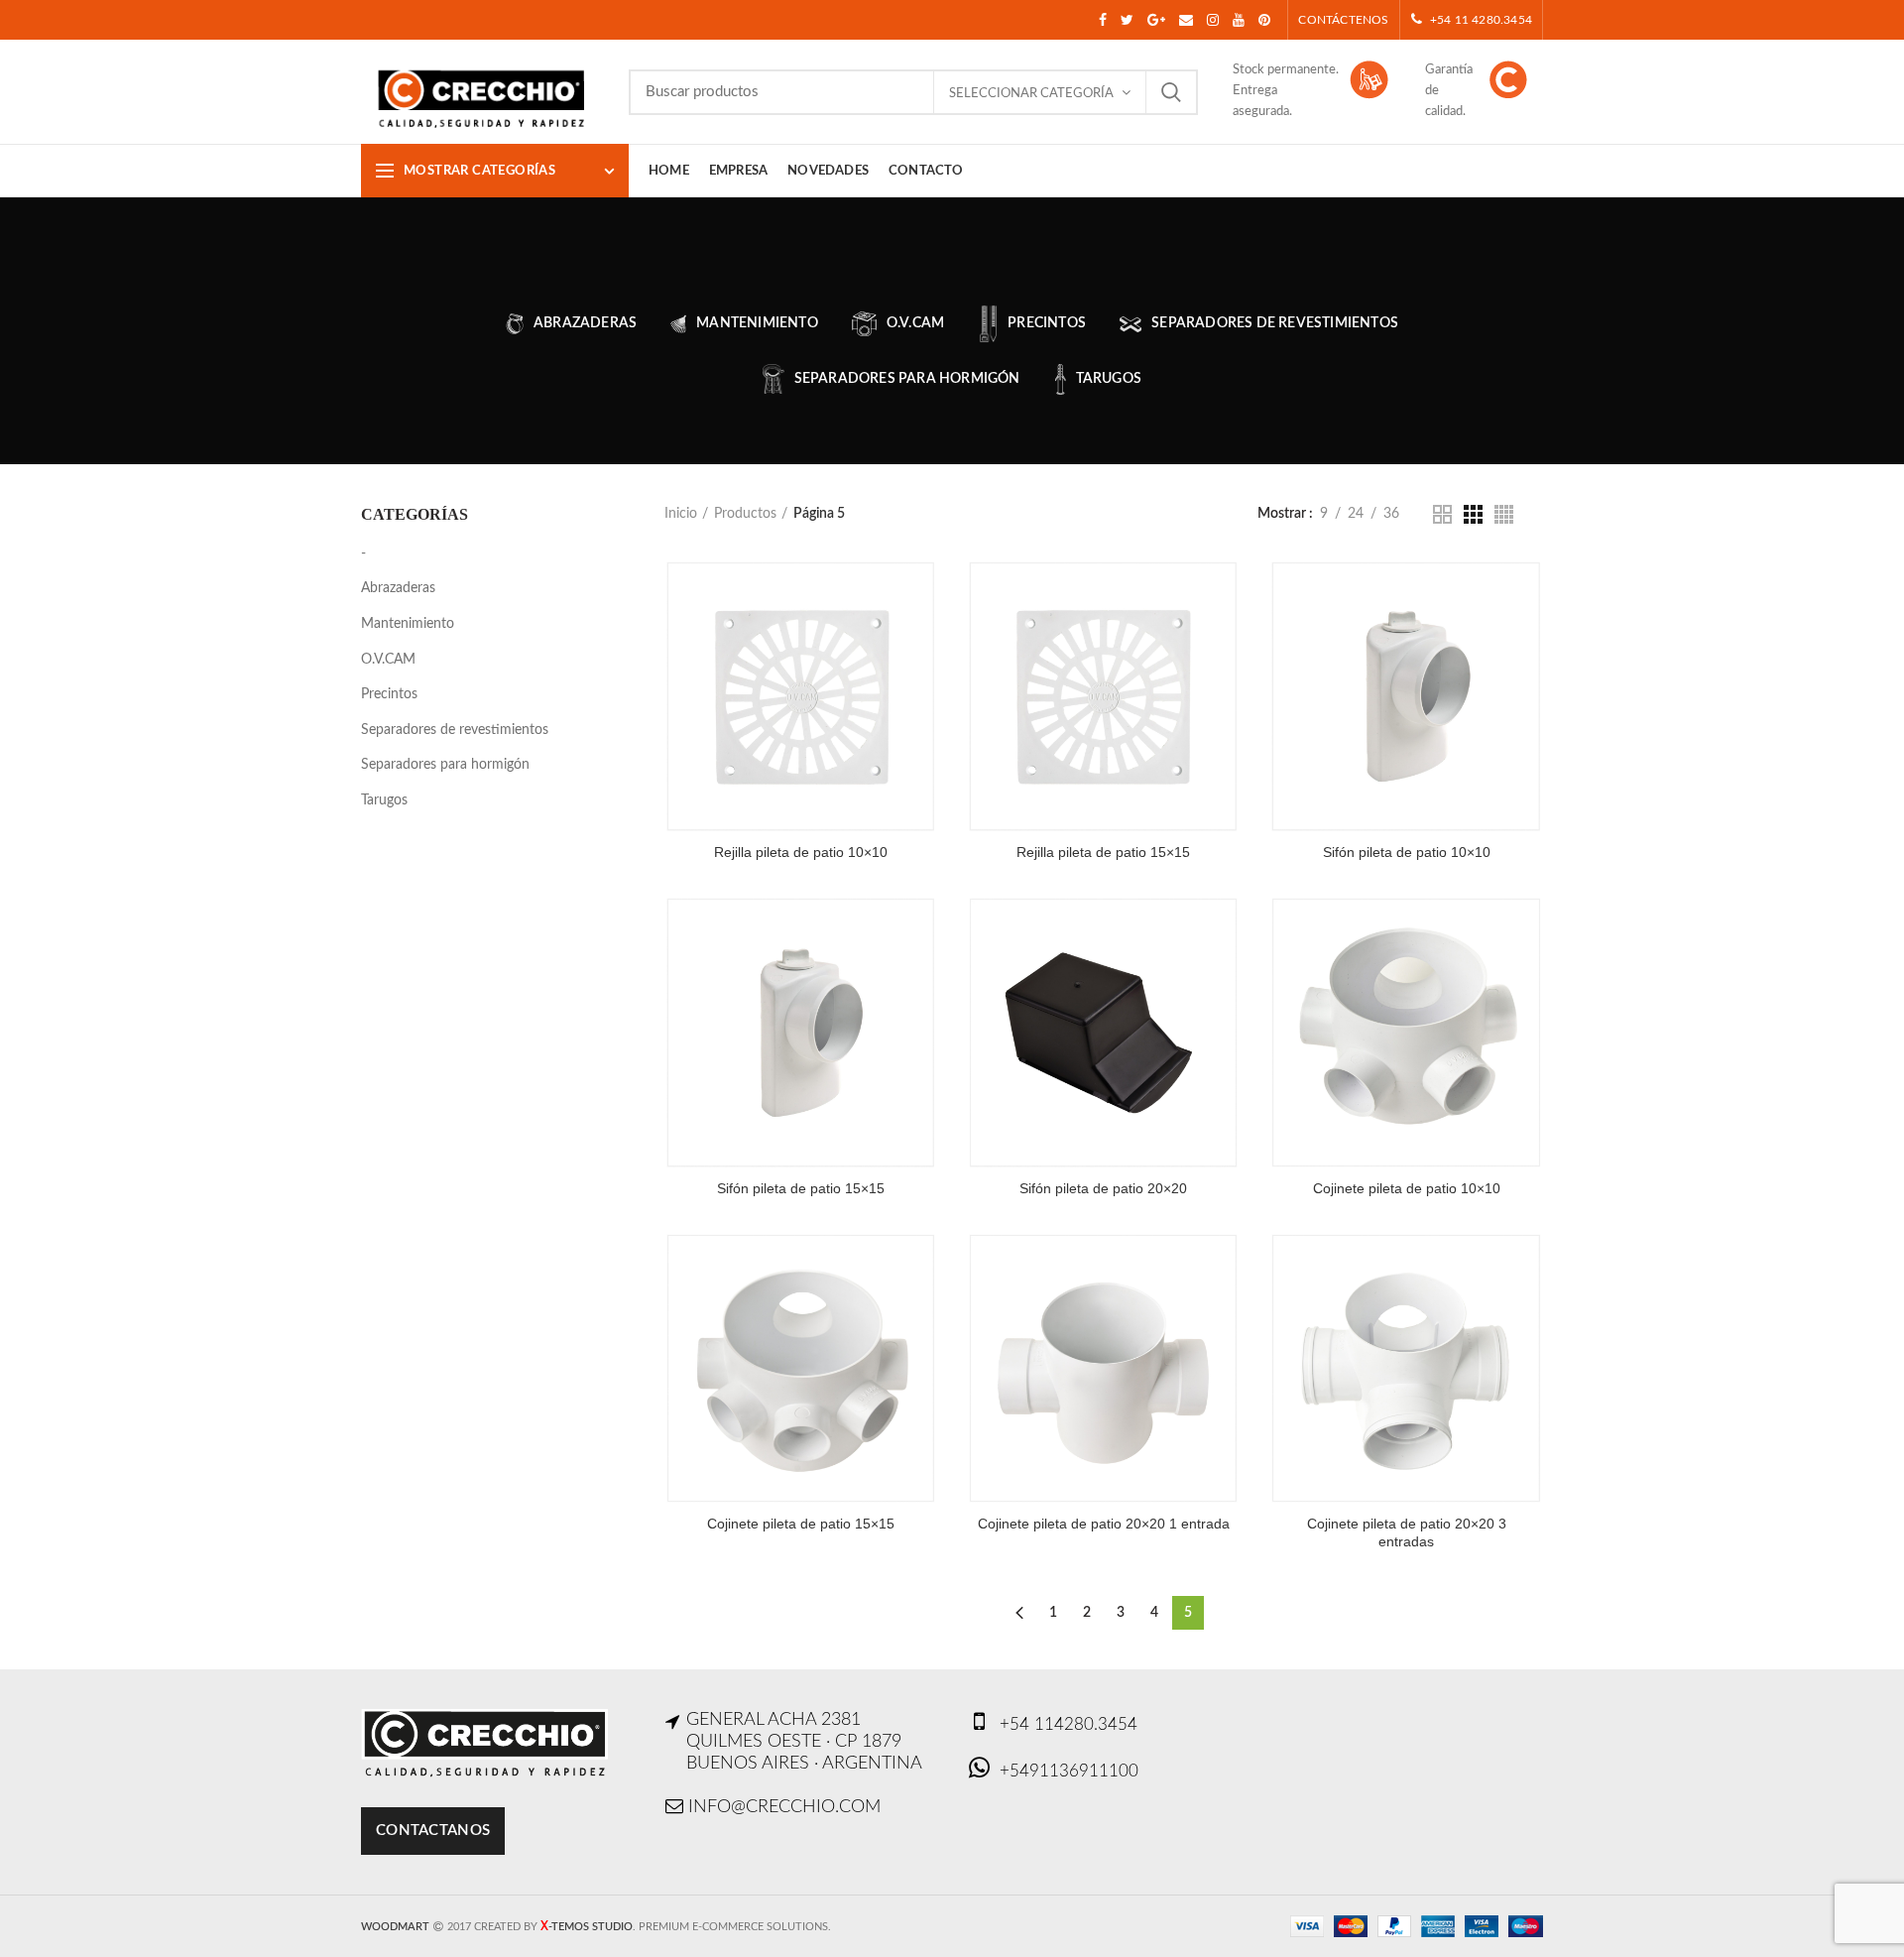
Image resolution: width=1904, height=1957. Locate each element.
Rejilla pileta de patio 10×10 (801, 852)
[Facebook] (1103, 20)
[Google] (1156, 20)
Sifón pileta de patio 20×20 (1103, 1188)
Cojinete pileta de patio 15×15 (801, 1524)
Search (1171, 92)
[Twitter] (1127, 20)
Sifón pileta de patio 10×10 (1407, 852)
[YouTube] (1239, 20)
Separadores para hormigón (445, 765)
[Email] (1186, 20)
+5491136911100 (1069, 1771)
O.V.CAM (388, 660)
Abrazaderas (398, 588)
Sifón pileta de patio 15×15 (801, 1188)
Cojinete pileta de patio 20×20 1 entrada (1104, 1524)
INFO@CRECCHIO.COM (784, 1807)
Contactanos (433, 1831)
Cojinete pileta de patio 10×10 (1407, 1188)
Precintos (389, 694)
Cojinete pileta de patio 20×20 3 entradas (1407, 1532)
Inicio (681, 514)
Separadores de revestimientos (455, 730)
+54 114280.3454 (1069, 1724)
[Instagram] (1213, 20)
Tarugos (384, 800)
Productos (745, 514)
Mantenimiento (408, 624)
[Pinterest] (1264, 20)
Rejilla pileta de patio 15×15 (1103, 852)
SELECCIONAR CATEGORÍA (1031, 94)
